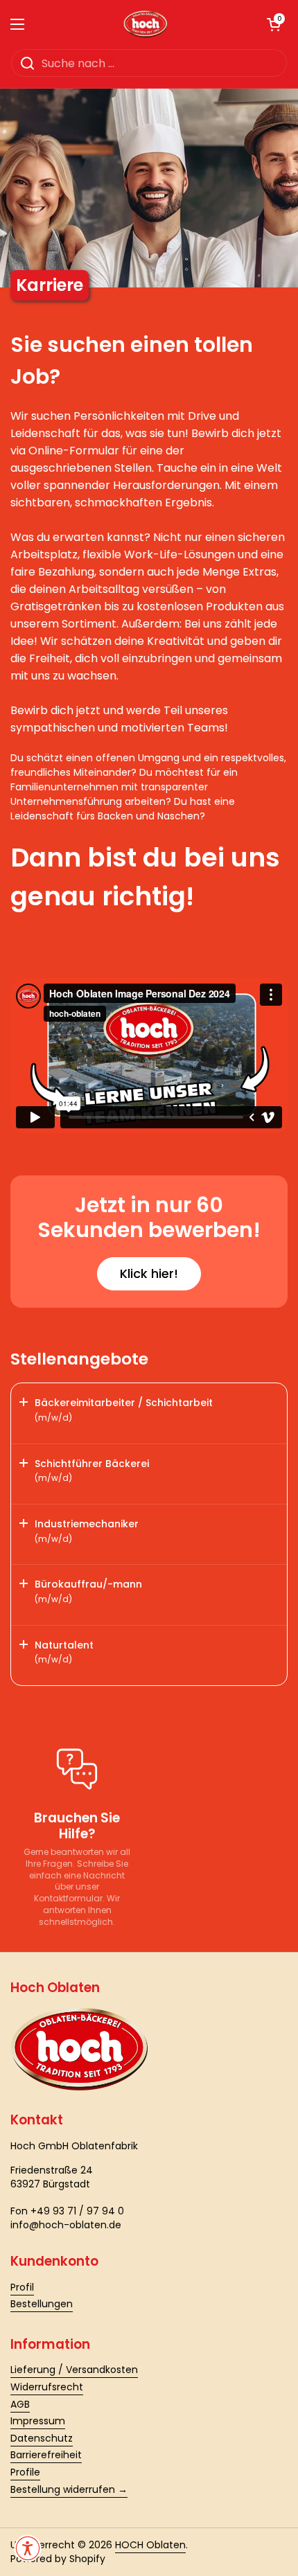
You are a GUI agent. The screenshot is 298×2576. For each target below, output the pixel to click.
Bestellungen (42, 2304)
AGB (20, 2404)
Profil (22, 2287)
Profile (25, 2472)
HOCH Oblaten (150, 2545)
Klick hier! (149, 1273)
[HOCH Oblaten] (146, 24)
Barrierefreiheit (46, 2455)
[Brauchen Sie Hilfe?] (77, 1769)
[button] (274, 24)
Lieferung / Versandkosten (74, 2370)
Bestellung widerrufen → (69, 2489)
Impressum (38, 2421)
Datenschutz (42, 2438)
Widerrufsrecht (47, 2387)
